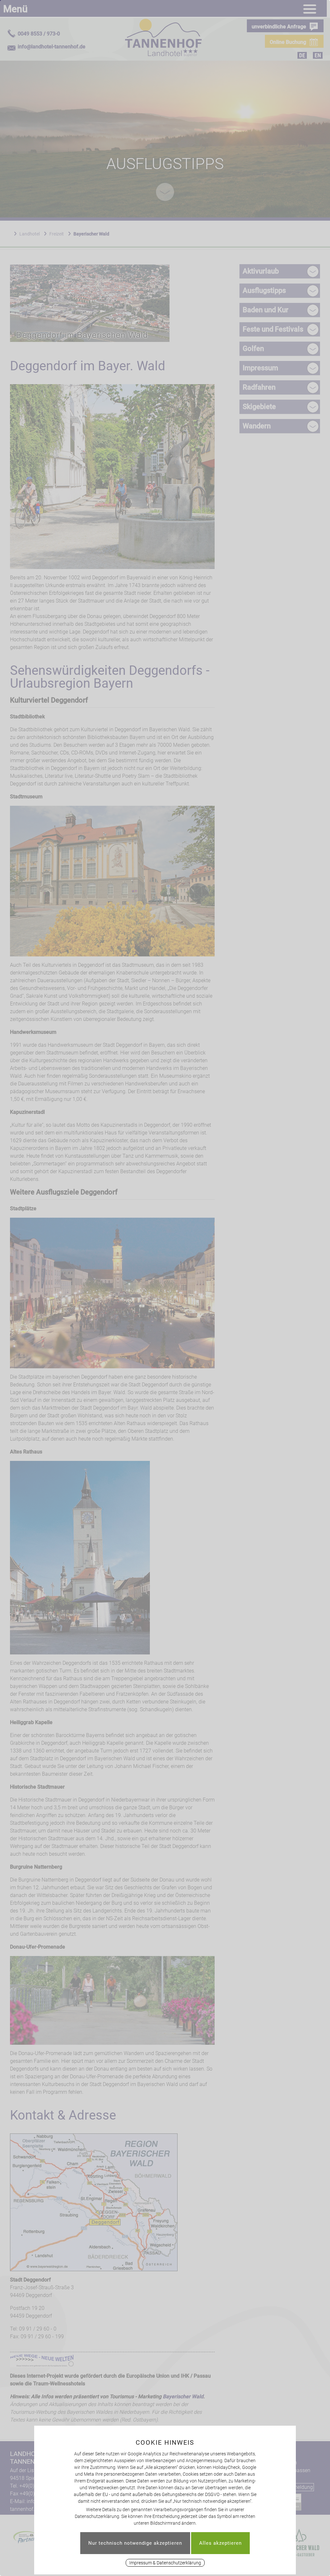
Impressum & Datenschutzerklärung (165, 2563)
